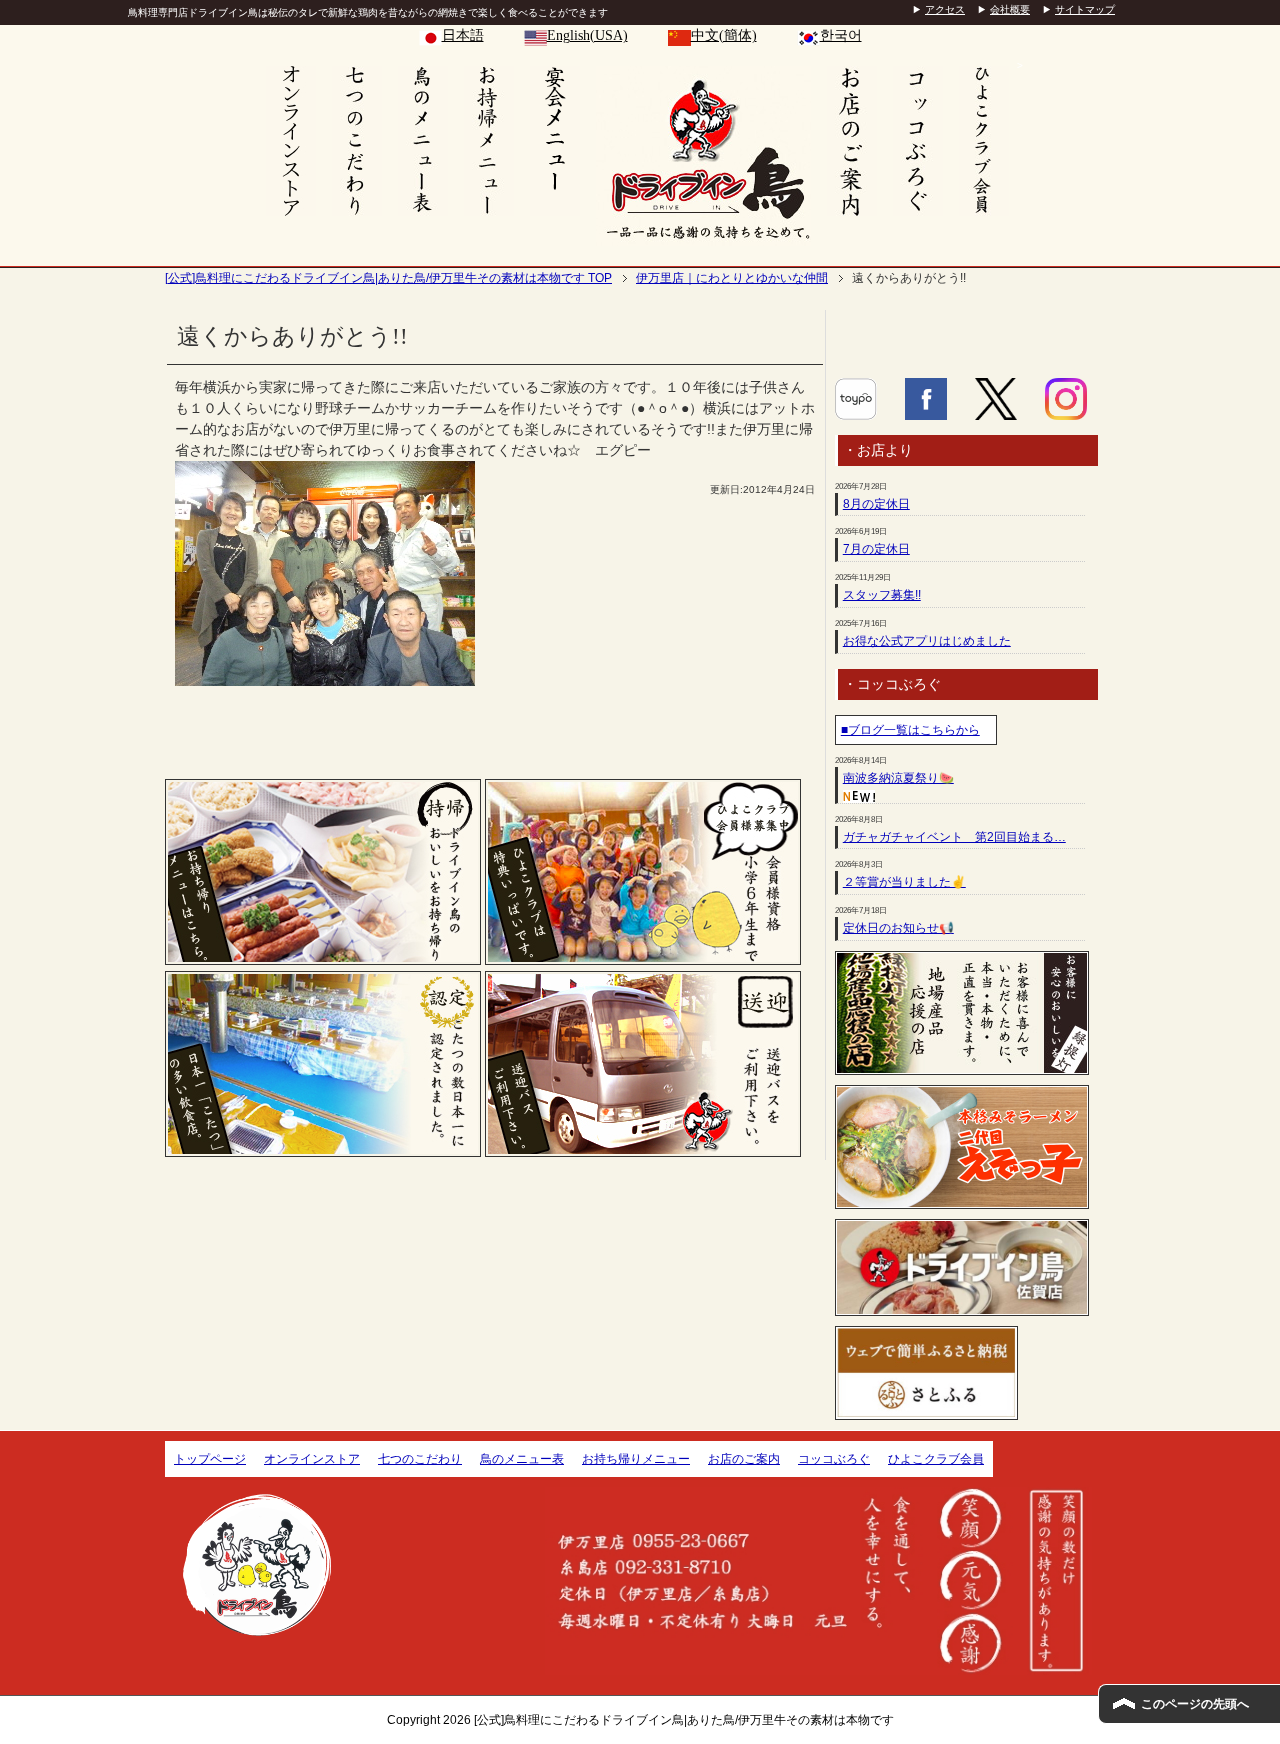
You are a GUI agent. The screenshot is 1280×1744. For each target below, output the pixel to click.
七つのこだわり (420, 1459)
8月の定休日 (876, 504)
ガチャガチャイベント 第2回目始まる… (954, 837)
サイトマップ (1085, 9)
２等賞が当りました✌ (904, 882)
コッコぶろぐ (834, 1459)
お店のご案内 (744, 1459)
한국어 (841, 35)
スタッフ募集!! (882, 595)
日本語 (463, 35)
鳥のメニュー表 (522, 1459)
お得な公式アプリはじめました (927, 641)
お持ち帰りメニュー (636, 1459)
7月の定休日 (876, 549)
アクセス (945, 9)
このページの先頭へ (1195, 1704)
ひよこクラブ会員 (936, 1459)
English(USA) (587, 35)
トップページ (210, 1459)
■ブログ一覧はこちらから (910, 730)
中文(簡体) (724, 35)
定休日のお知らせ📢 (898, 928)
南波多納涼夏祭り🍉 (898, 778)
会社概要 (1010, 9)
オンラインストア (312, 1459)
